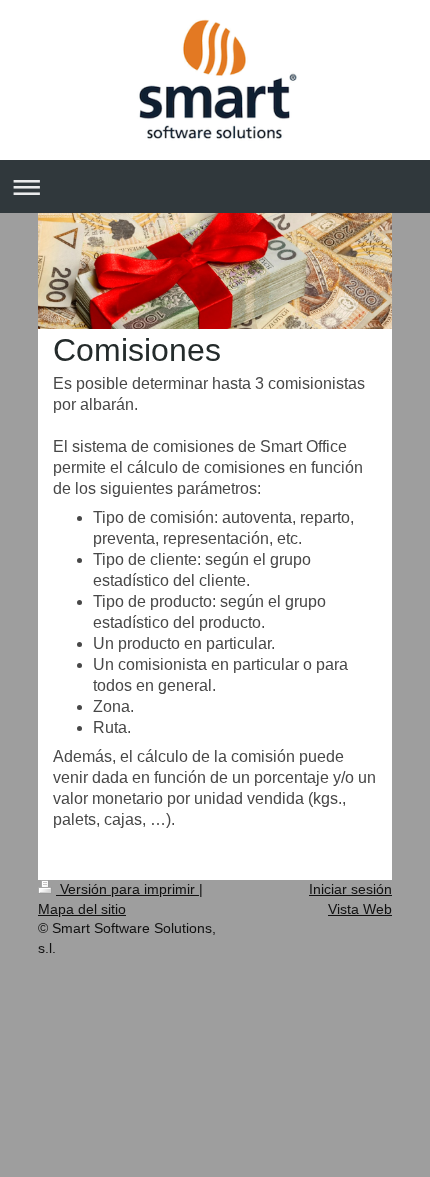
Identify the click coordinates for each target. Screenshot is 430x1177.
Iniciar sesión (350, 889)
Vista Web (360, 909)
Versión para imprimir (127, 889)
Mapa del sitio (82, 909)
